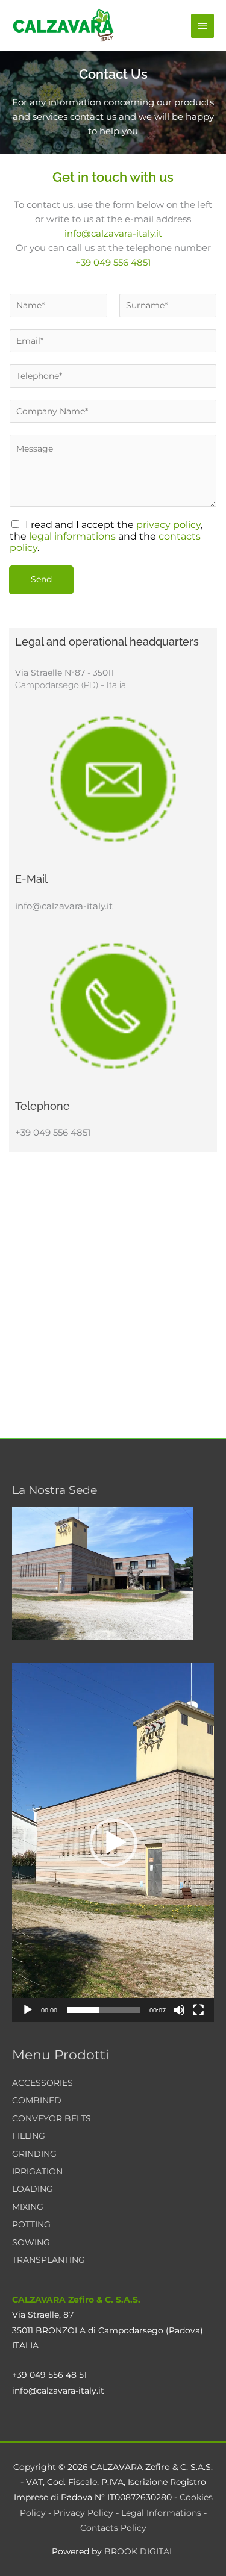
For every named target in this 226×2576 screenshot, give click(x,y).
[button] (113, 1843)
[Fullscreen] (198, 2010)
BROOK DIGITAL (139, 2551)
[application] (113, 1843)
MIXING (28, 2207)
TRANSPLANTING (49, 2260)
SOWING (31, 2242)
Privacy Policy (83, 2513)
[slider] (103, 2010)
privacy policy (168, 525)
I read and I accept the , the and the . (106, 536)
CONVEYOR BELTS (52, 2118)
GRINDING (34, 2154)
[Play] (28, 2010)
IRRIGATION (37, 2171)
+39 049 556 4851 (113, 262)
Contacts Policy (113, 2528)
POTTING (31, 2224)
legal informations (72, 536)
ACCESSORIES (42, 2083)
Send (41, 579)
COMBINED (37, 2100)
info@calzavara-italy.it (113, 233)
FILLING (29, 2136)
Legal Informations (161, 2513)
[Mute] (179, 2010)
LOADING (33, 2189)
